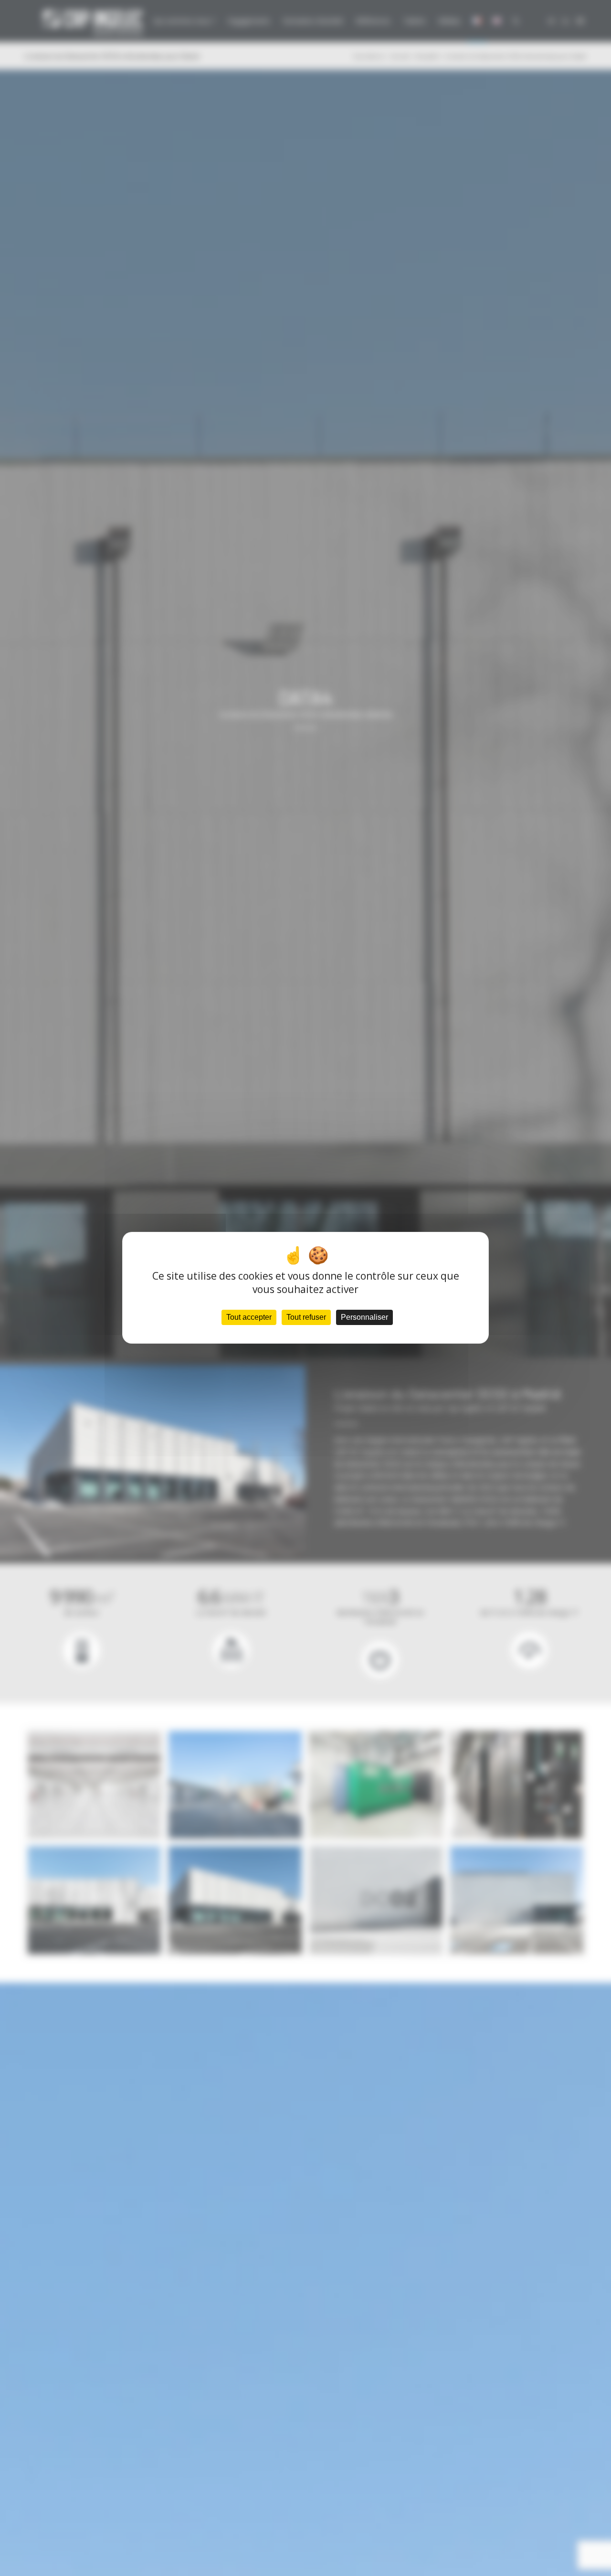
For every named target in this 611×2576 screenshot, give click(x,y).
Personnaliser (364, 1318)
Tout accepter (249, 1318)
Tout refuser (306, 1318)
